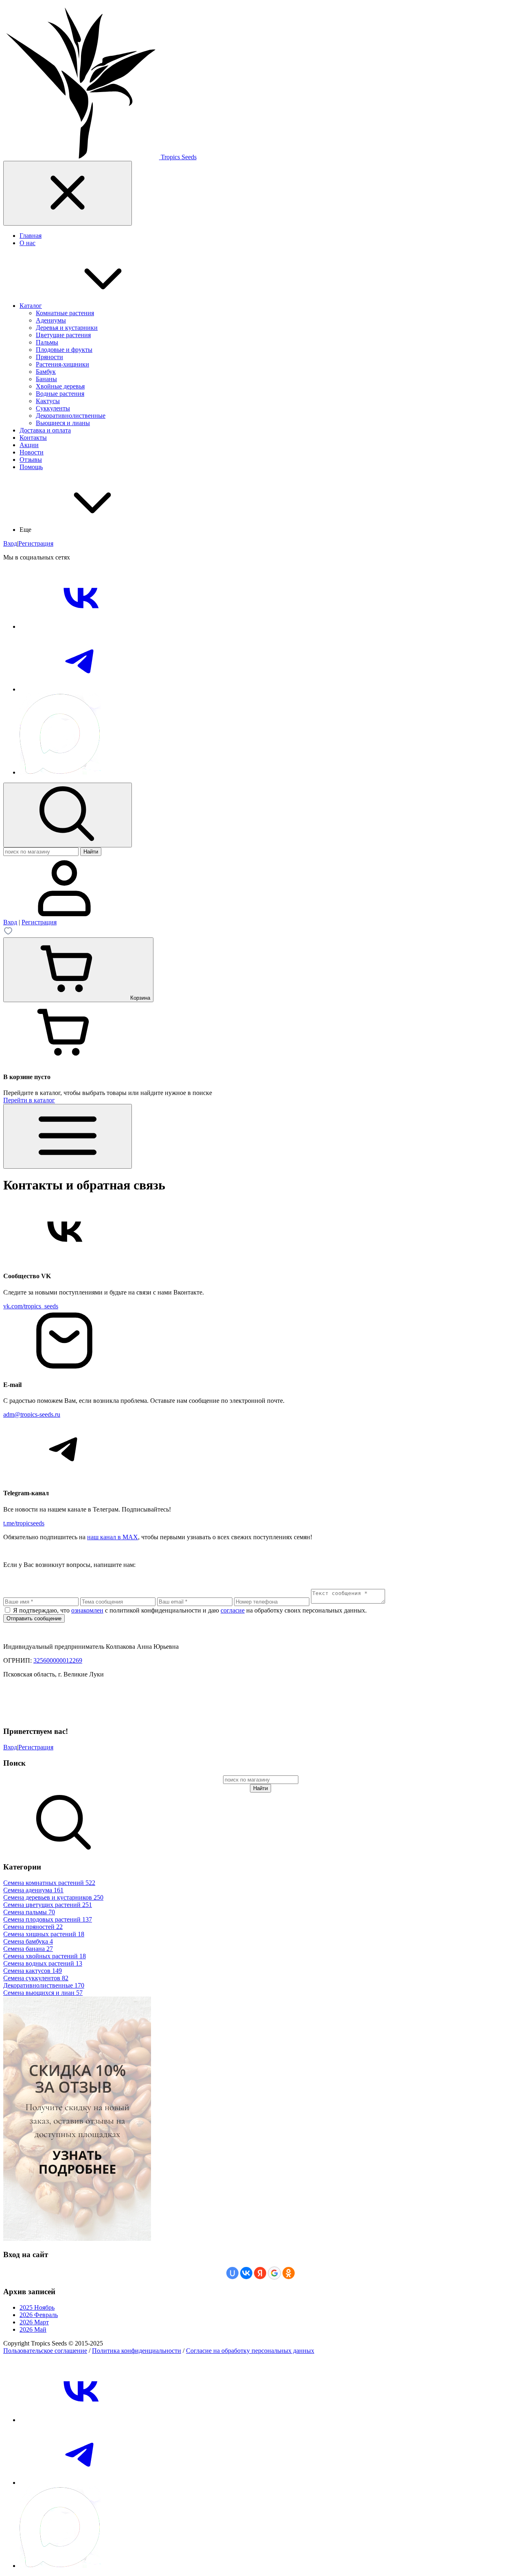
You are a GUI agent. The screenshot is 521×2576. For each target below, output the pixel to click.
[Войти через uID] (232, 2273)
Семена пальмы (29, 1912)
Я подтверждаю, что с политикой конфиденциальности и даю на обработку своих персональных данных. (190, 1610)
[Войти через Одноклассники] (289, 2273)
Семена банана (28, 1949)
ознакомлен (87, 1610)
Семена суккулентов (36, 1978)
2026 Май (33, 2329)
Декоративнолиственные (44, 1985)
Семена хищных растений (44, 1934)
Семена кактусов (33, 1971)
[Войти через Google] (274, 2273)
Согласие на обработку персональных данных (250, 2351)
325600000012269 (58, 1660)
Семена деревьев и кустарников (53, 1897)
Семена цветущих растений (48, 1905)
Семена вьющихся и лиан (43, 1993)
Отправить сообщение (34, 1618)
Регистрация (36, 543)
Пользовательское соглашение (45, 2351)
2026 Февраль (39, 2315)
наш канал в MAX (113, 1537)
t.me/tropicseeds (24, 1523)
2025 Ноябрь (37, 2307)
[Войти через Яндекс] (260, 2273)
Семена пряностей (33, 1927)
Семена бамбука (28, 1941)
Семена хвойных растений (45, 1956)
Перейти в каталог (29, 1100)
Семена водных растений (43, 1963)
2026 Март (34, 2322)
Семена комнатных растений (49, 1883)
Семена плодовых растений (48, 1919)
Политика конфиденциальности (137, 2351)
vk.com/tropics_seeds (31, 1306)
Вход (10, 543)
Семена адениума (33, 1890)
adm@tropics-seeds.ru (32, 1414)
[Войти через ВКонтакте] (246, 2273)
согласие (233, 1610)
